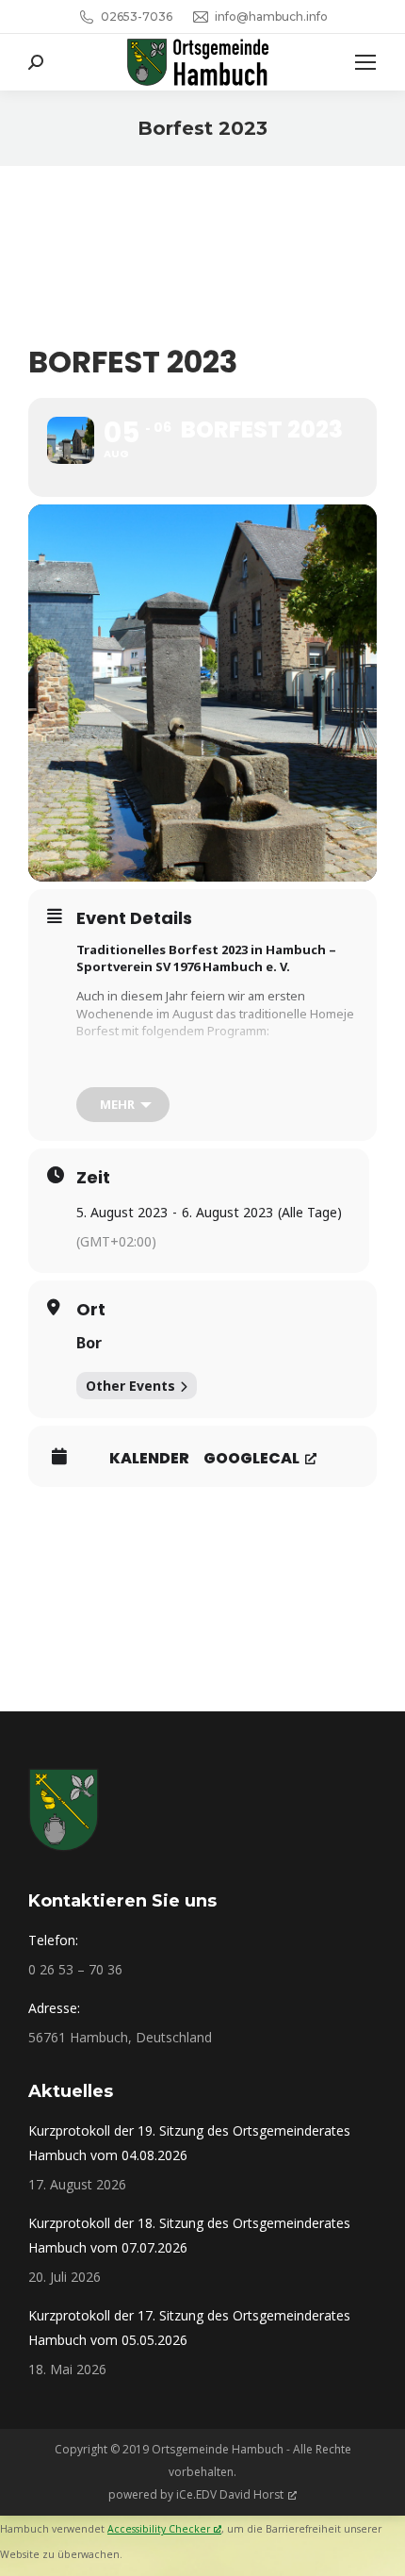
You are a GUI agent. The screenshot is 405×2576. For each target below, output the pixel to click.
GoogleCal (251, 1458)
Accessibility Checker (159, 2529)
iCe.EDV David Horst (230, 2494)
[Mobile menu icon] (365, 62)
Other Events (130, 1386)
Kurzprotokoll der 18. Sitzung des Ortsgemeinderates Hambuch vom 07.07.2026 (189, 2235)
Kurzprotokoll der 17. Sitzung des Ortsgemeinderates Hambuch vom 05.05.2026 (189, 2328)
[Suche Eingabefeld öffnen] (36, 62)
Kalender (149, 1459)
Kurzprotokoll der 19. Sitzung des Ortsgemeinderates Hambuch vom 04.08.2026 (189, 2143)
